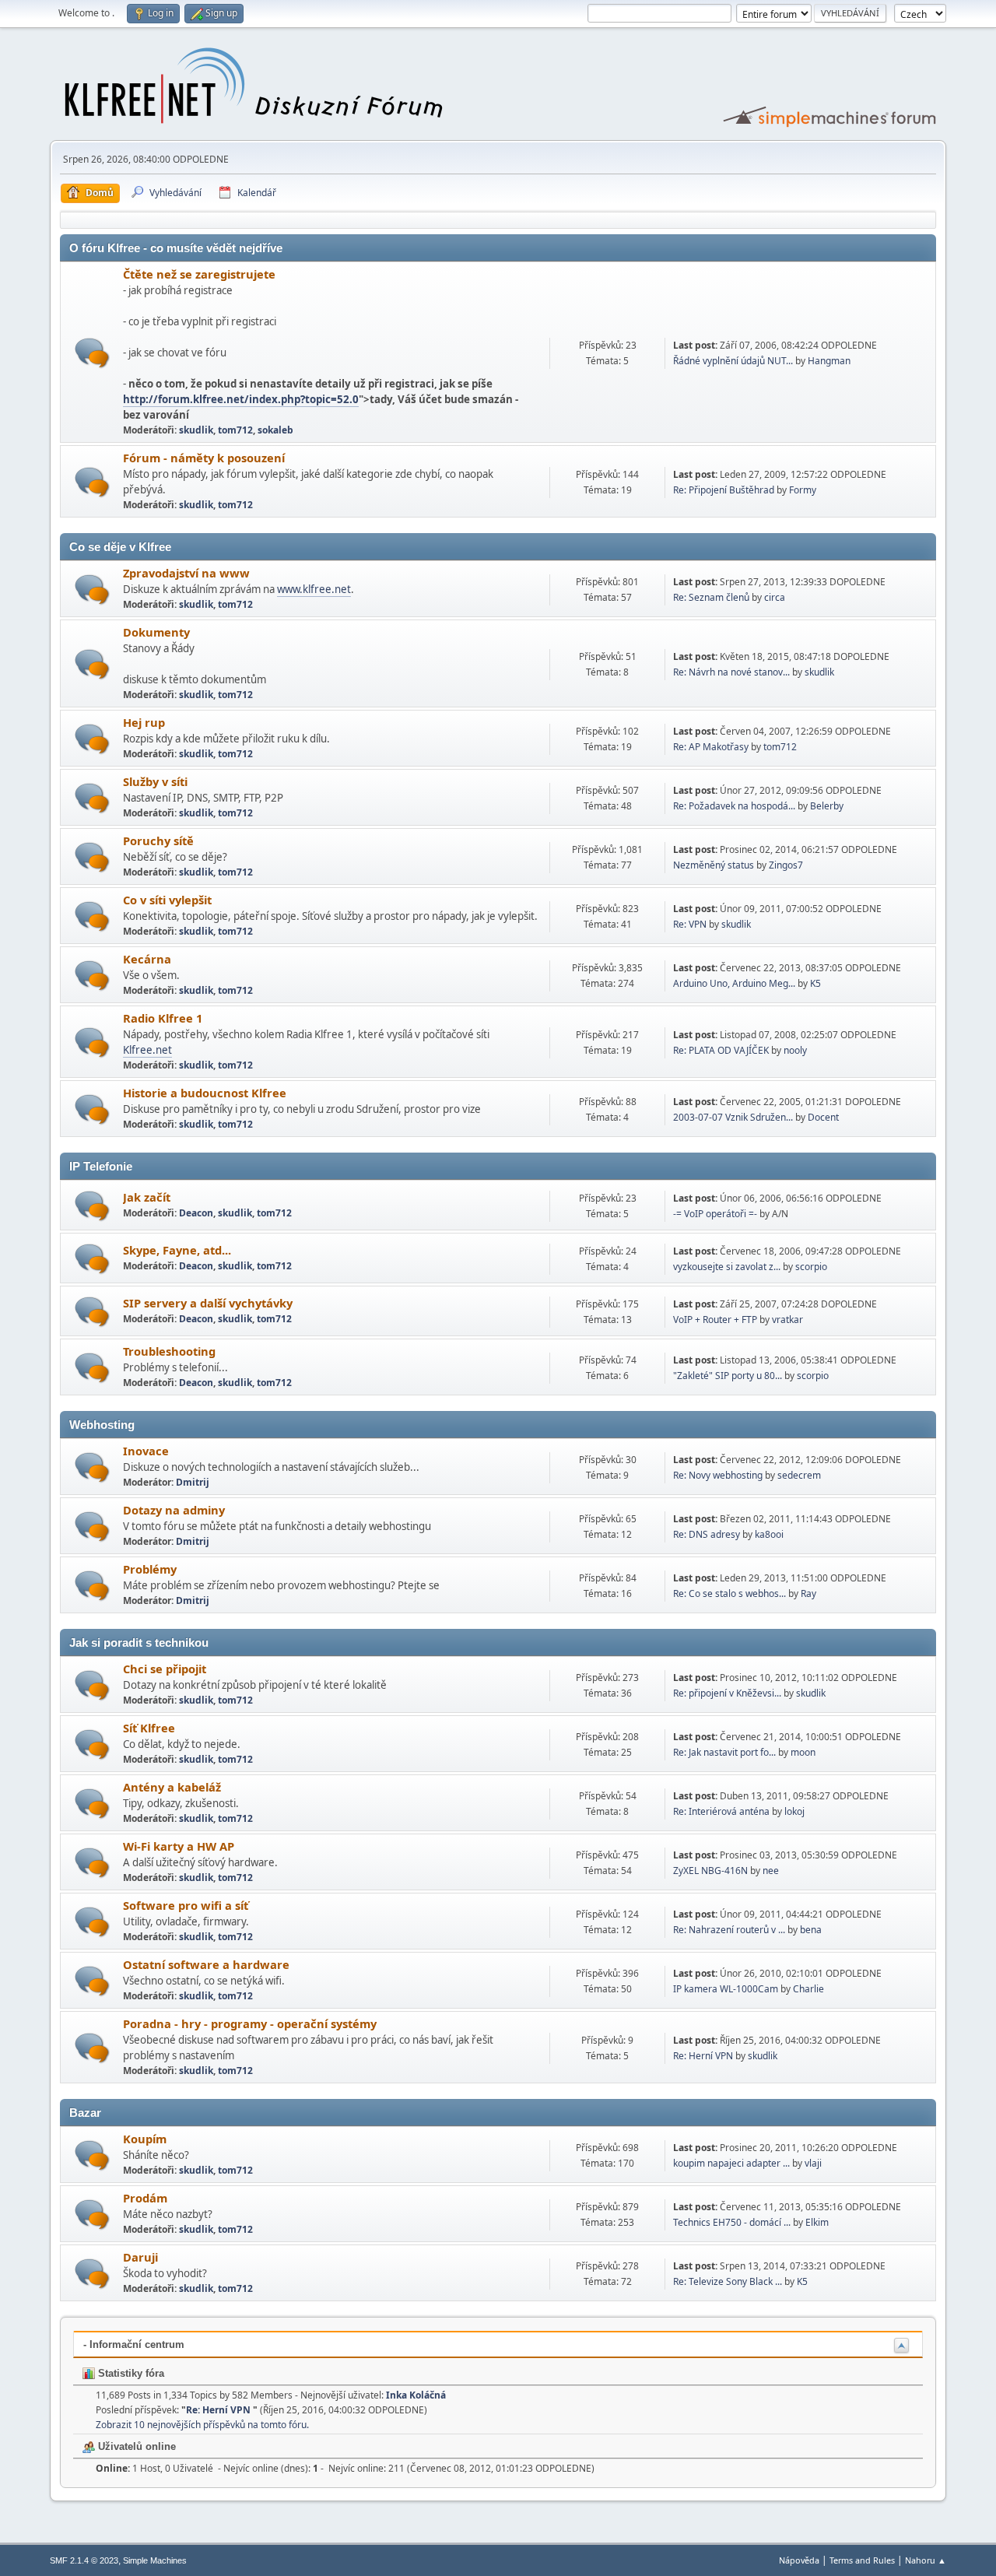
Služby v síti (155, 781)
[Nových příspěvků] (92, 353)
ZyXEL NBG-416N (710, 1871)
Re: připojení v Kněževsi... (727, 1693)
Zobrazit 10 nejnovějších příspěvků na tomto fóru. (202, 2425)
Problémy (150, 1569)
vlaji (813, 2163)
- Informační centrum (134, 2344)
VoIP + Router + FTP (715, 1320)
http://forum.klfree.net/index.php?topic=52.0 (241, 399)
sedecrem (799, 1475)
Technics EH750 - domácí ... (732, 2222)
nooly (795, 1050)
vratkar (787, 1320)
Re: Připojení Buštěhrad (724, 490)
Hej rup (144, 722)
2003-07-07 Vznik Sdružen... (733, 1117)
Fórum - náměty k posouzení (204, 458)
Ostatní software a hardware (206, 1964)
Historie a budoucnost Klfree (205, 1093)
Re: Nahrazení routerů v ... (729, 1930)
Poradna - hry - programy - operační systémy (250, 2023)
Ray (808, 1593)
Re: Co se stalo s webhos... (729, 1593)
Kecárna (147, 959)
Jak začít (147, 1197)
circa (775, 597)
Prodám (145, 2198)
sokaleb (275, 430)
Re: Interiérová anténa (721, 1811)
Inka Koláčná (416, 2395)
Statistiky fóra (130, 2373)
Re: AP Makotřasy (711, 747)
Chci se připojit (165, 1669)
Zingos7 (786, 865)
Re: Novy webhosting (718, 1475)
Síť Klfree (149, 1728)
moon (803, 1752)
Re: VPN (690, 924)
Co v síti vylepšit (167, 900)
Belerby (827, 806)
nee (771, 1871)
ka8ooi (769, 1534)
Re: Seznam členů (711, 597)
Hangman (829, 361)
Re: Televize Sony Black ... (728, 2281)
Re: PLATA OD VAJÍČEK (721, 1050)
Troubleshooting (169, 1351)
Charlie (808, 1989)
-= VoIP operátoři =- (715, 1214)
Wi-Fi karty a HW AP (179, 1846)
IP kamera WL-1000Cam (726, 1989)
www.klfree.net (314, 589)
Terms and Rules (862, 2560)
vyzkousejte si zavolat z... (727, 1267)
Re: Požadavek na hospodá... (734, 806)
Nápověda (799, 2560)
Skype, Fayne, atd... (177, 1250)
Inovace (146, 1451)
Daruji (140, 2257)
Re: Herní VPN (704, 2056)
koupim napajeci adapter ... (731, 2163)
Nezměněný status (714, 865)
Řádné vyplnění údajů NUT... (733, 361)
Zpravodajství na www (186, 573)
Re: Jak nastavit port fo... (724, 1752)
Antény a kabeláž (172, 1787)
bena (811, 1930)
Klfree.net (147, 1050)
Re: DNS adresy (707, 1534)
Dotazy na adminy (174, 1510)
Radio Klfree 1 (163, 1018)
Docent (823, 1117)
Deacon (196, 1213)
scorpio (811, 1267)
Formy (803, 490)
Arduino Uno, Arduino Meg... (734, 983)
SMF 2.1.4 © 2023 (84, 2560)
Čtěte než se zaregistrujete (199, 274)
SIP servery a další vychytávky (208, 1303)
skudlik (196, 430)
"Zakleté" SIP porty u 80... (728, 1376)
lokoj (794, 1811)
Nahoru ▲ (926, 2560)
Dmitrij (193, 1482)
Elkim (817, 2222)
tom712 (235, 430)
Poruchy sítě (158, 841)
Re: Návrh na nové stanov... (731, 672)
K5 (815, 983)
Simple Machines (155, 2560)
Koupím (145, 2139)
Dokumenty (156, 632)
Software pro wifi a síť (186, 1905)
